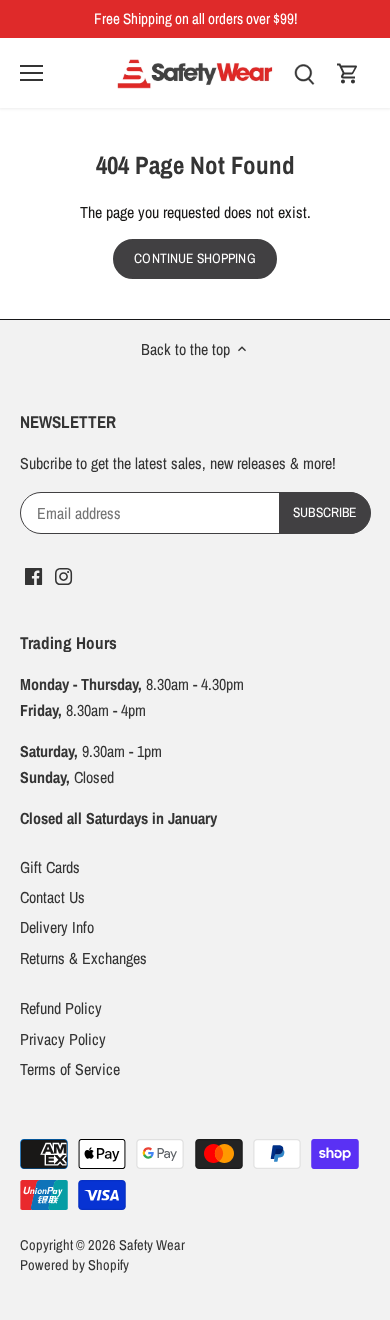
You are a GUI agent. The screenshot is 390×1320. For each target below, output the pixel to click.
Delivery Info (57, 927)
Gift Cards (50, 867)
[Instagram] (63, 575)
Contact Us (52, 897)
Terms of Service (70, 1069)
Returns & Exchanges (83, 958)
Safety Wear (152, 1244)
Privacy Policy (63, 1039)
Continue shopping (194, 258)
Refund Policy (61, 1008)
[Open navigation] (31, 73)
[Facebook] (33, 575)
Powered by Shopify (74, 1264)
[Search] (304, 72)
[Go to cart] (348, 72)
